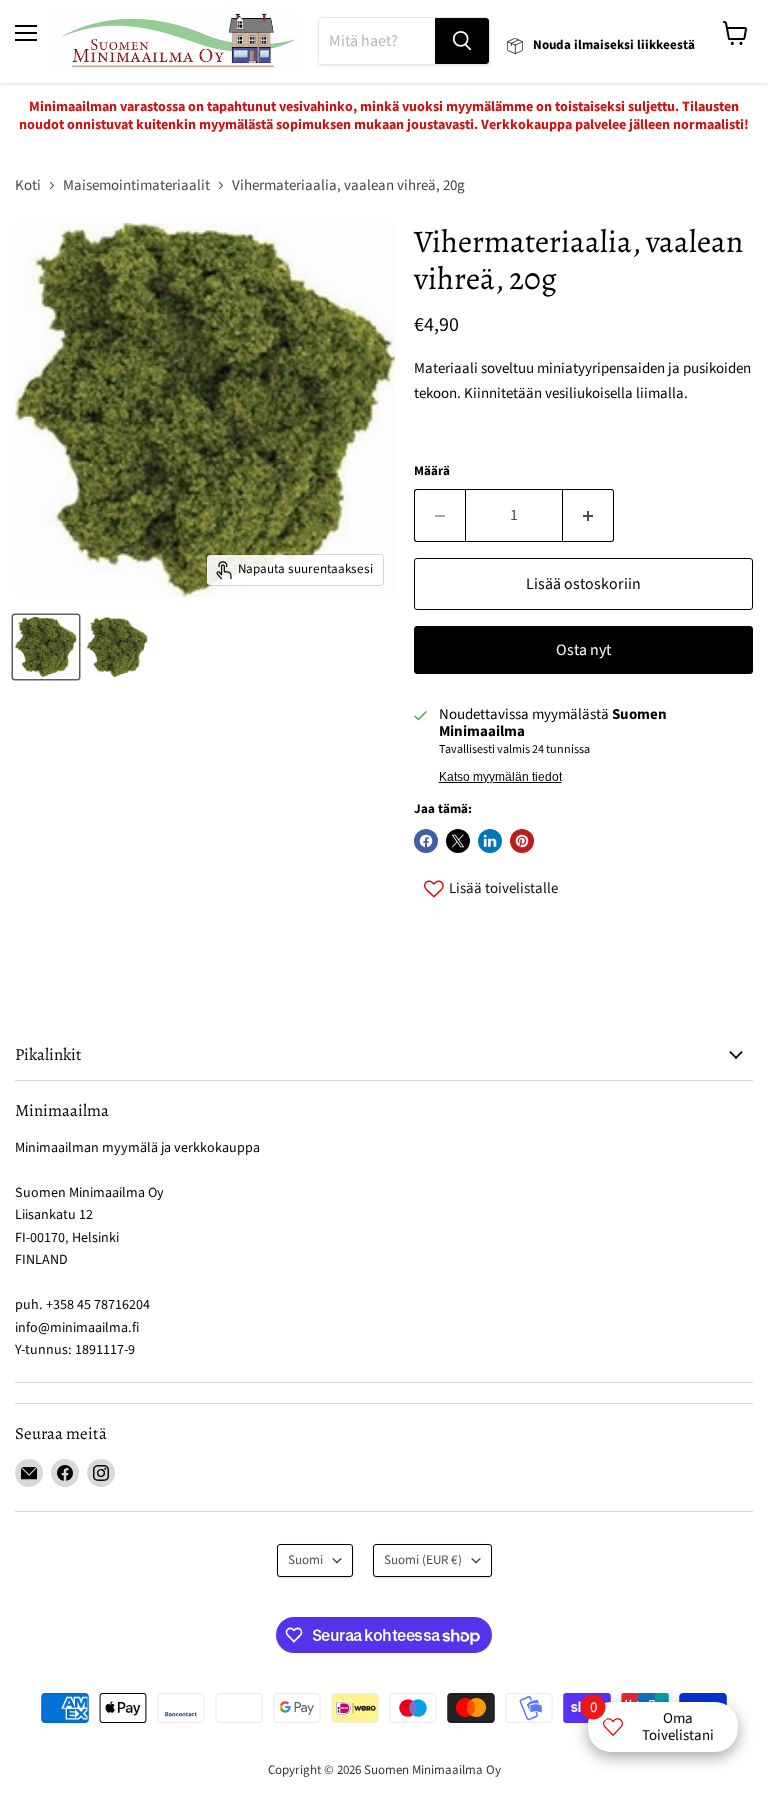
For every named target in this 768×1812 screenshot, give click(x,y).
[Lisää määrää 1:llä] (588, 515)
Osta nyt (583, 650)
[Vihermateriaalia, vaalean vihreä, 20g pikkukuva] (46, 647)
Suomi (305, 1560)
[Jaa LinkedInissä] (490, 841)
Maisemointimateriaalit (136, 185)
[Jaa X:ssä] (458, 841)
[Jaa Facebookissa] (426, 841)
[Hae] (462, 41)
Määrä (432, 471)
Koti (28, 185)
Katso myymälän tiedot (500, 777)
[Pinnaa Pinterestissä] (522, 841)
